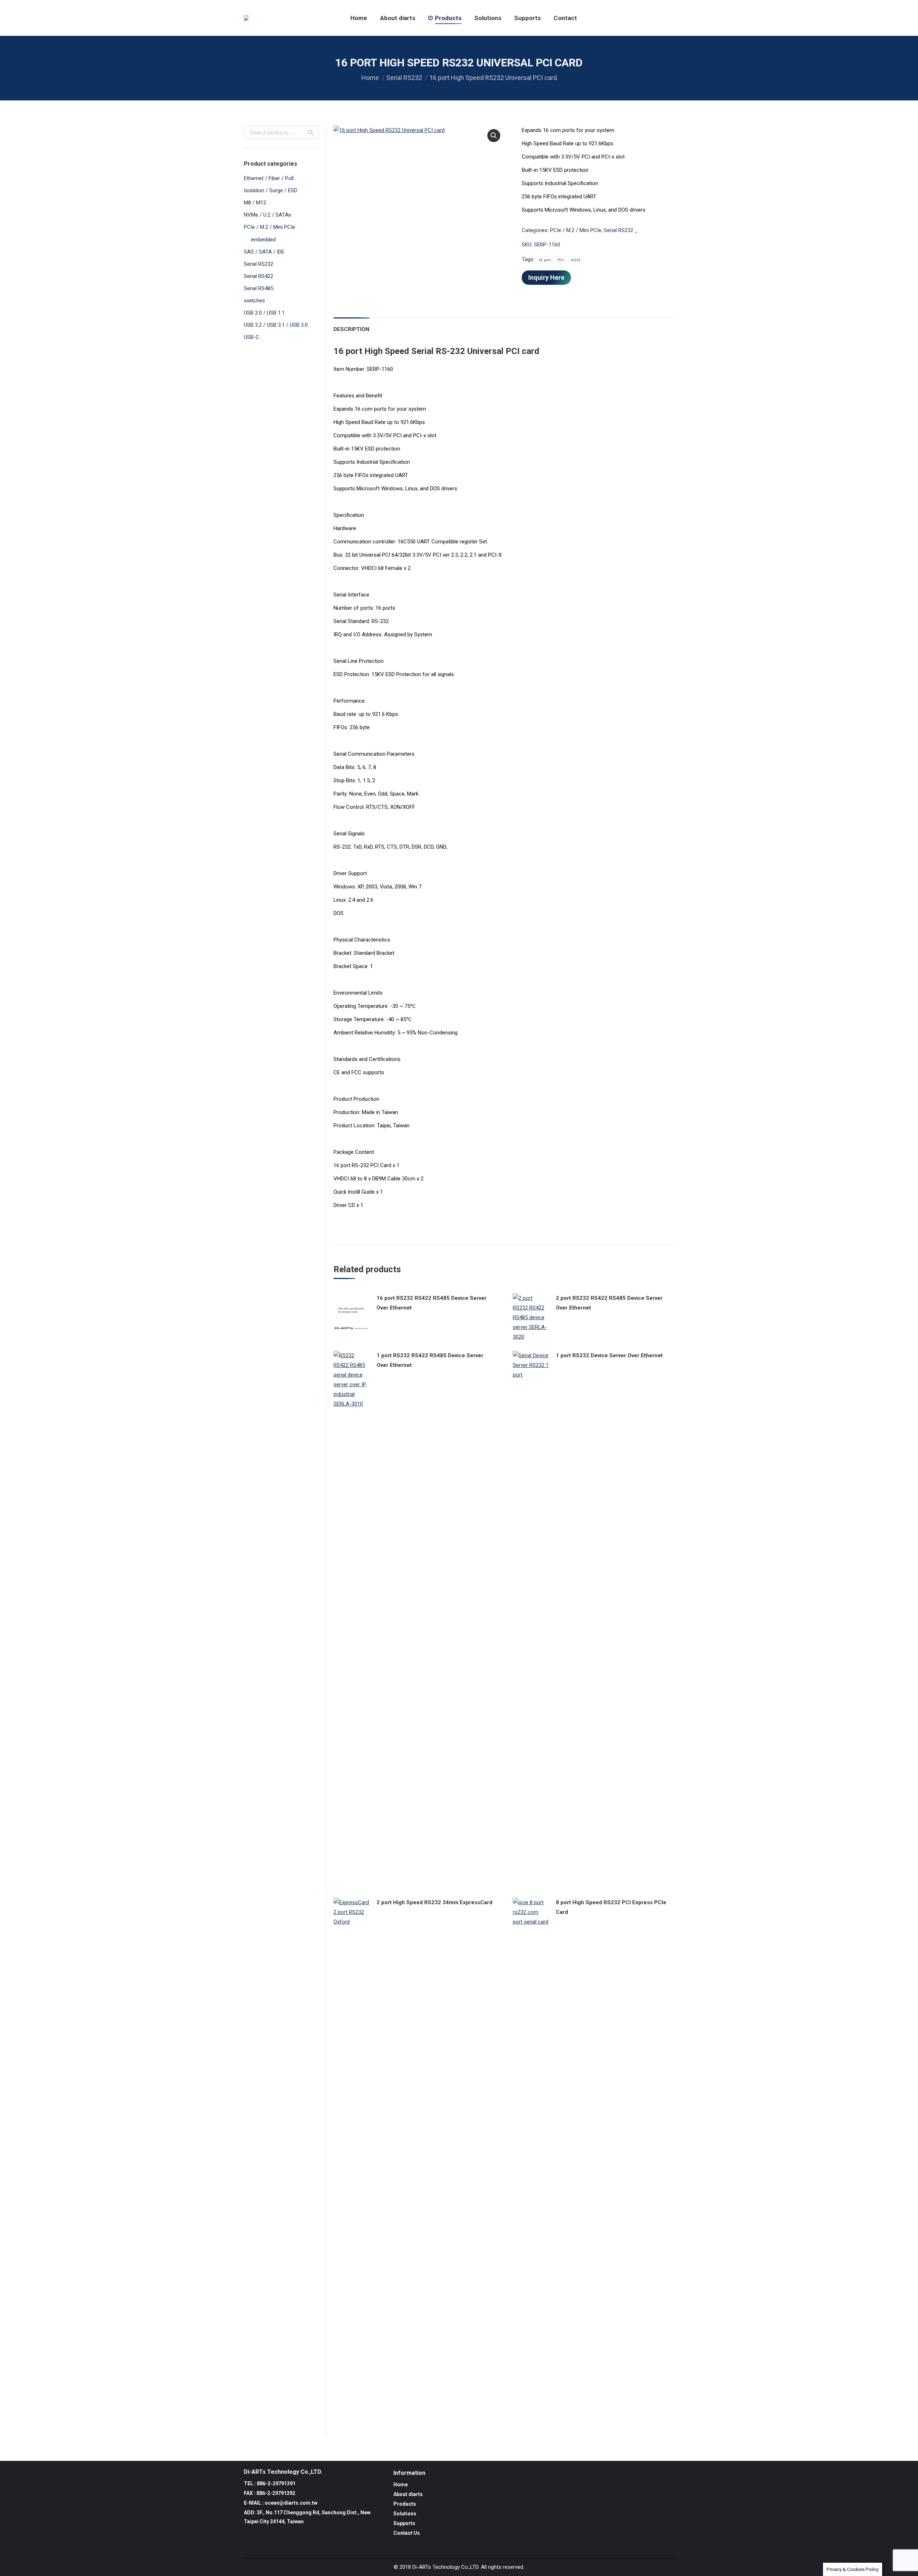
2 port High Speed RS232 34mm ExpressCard (434, 1902)
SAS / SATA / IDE (264, 252)
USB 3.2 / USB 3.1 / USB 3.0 (276, 325)
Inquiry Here (546, 277)
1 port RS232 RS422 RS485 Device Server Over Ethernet (430, 1360)
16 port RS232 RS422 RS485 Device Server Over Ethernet (432, 1303)
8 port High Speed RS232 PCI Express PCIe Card (611, 1907)
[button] (494, 136)
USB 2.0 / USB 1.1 (264, 313)
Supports (404, 2523)
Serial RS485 (259, 288)
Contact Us (407, 2533)
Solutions (405, 2514)
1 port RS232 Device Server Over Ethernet (609, 1355)
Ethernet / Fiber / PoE (269, 178)
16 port (545, 260)
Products (405, 2504)
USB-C (252, 337)
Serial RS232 (404, 78)
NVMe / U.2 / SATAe (268, 215)
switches (254, 301)
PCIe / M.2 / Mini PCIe (576, 230)
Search (311, 132)
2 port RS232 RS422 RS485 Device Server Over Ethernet (609, 1303)
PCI (561, 260)
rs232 (576, 260)
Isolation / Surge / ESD (271, 190)
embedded (263, 240)
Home (370, 78)
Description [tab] (351, 329)
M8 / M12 (255, 203)
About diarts (408, 2494)
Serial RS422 (259, 276)
